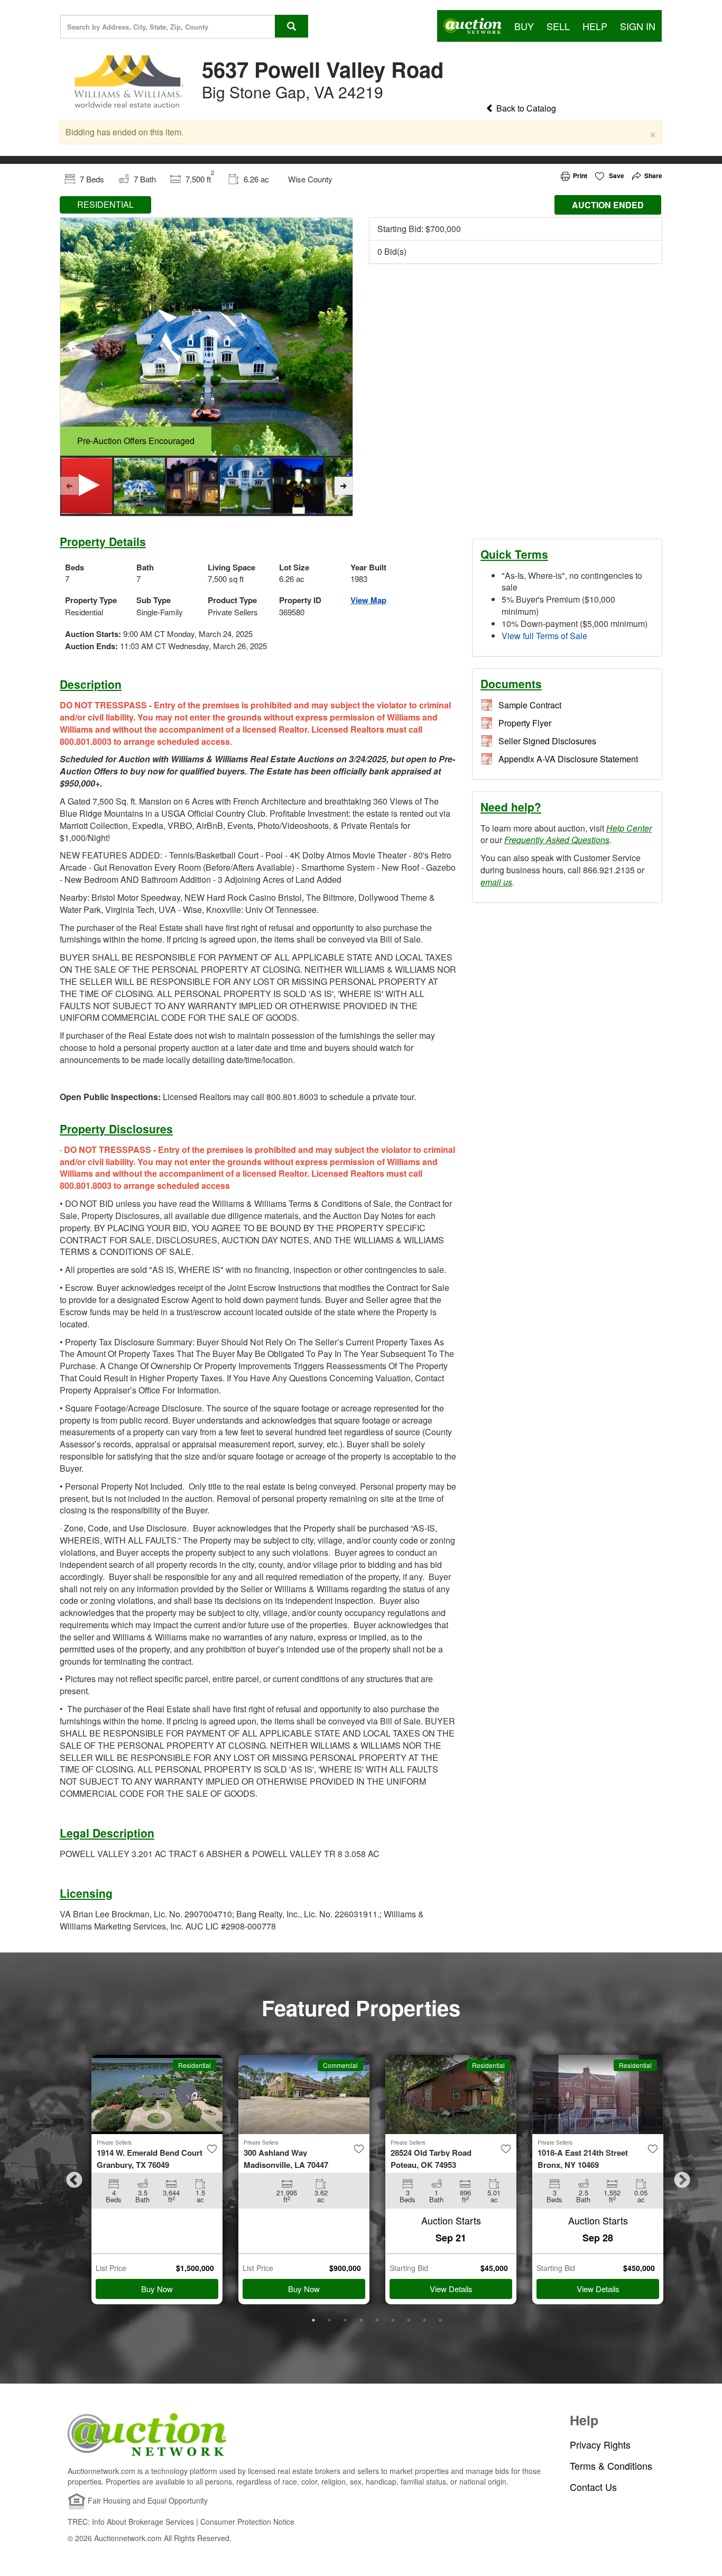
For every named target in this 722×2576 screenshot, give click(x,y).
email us (496, 882)
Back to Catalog (525, 108)
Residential (195, 2065)
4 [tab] (361, 2320)
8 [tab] (424, 2320)
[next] (344, 486)
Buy (524, 26)
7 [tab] (409, 2320)
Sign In (638, 26)
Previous (70, 2177)
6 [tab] (393, 2320)
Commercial (340, 2065)
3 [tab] (345, 2320)
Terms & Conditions (611, 2466)
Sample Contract (530, 705)
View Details (451, 2289)
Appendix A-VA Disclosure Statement (568, 759)
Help (595, 26)
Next (678, 2177)
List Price (111, 2268)
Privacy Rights (600, 2445)
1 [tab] (313, 2320)
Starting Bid (409, 2268)
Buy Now (157, 2289)
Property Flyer (525, 723)
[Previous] (69, 486)
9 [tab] (440, 2320)
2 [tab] (329, 2320)
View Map (368, 600)
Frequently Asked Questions (557, 840)
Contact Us (593, 2487)
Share (653, 176)
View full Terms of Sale (544, 636)
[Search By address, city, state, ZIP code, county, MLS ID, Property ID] (291, 26)
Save (616, 176)
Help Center (629, 828)
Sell (558, 26)
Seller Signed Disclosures (547, 741)
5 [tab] (377, 2320)
